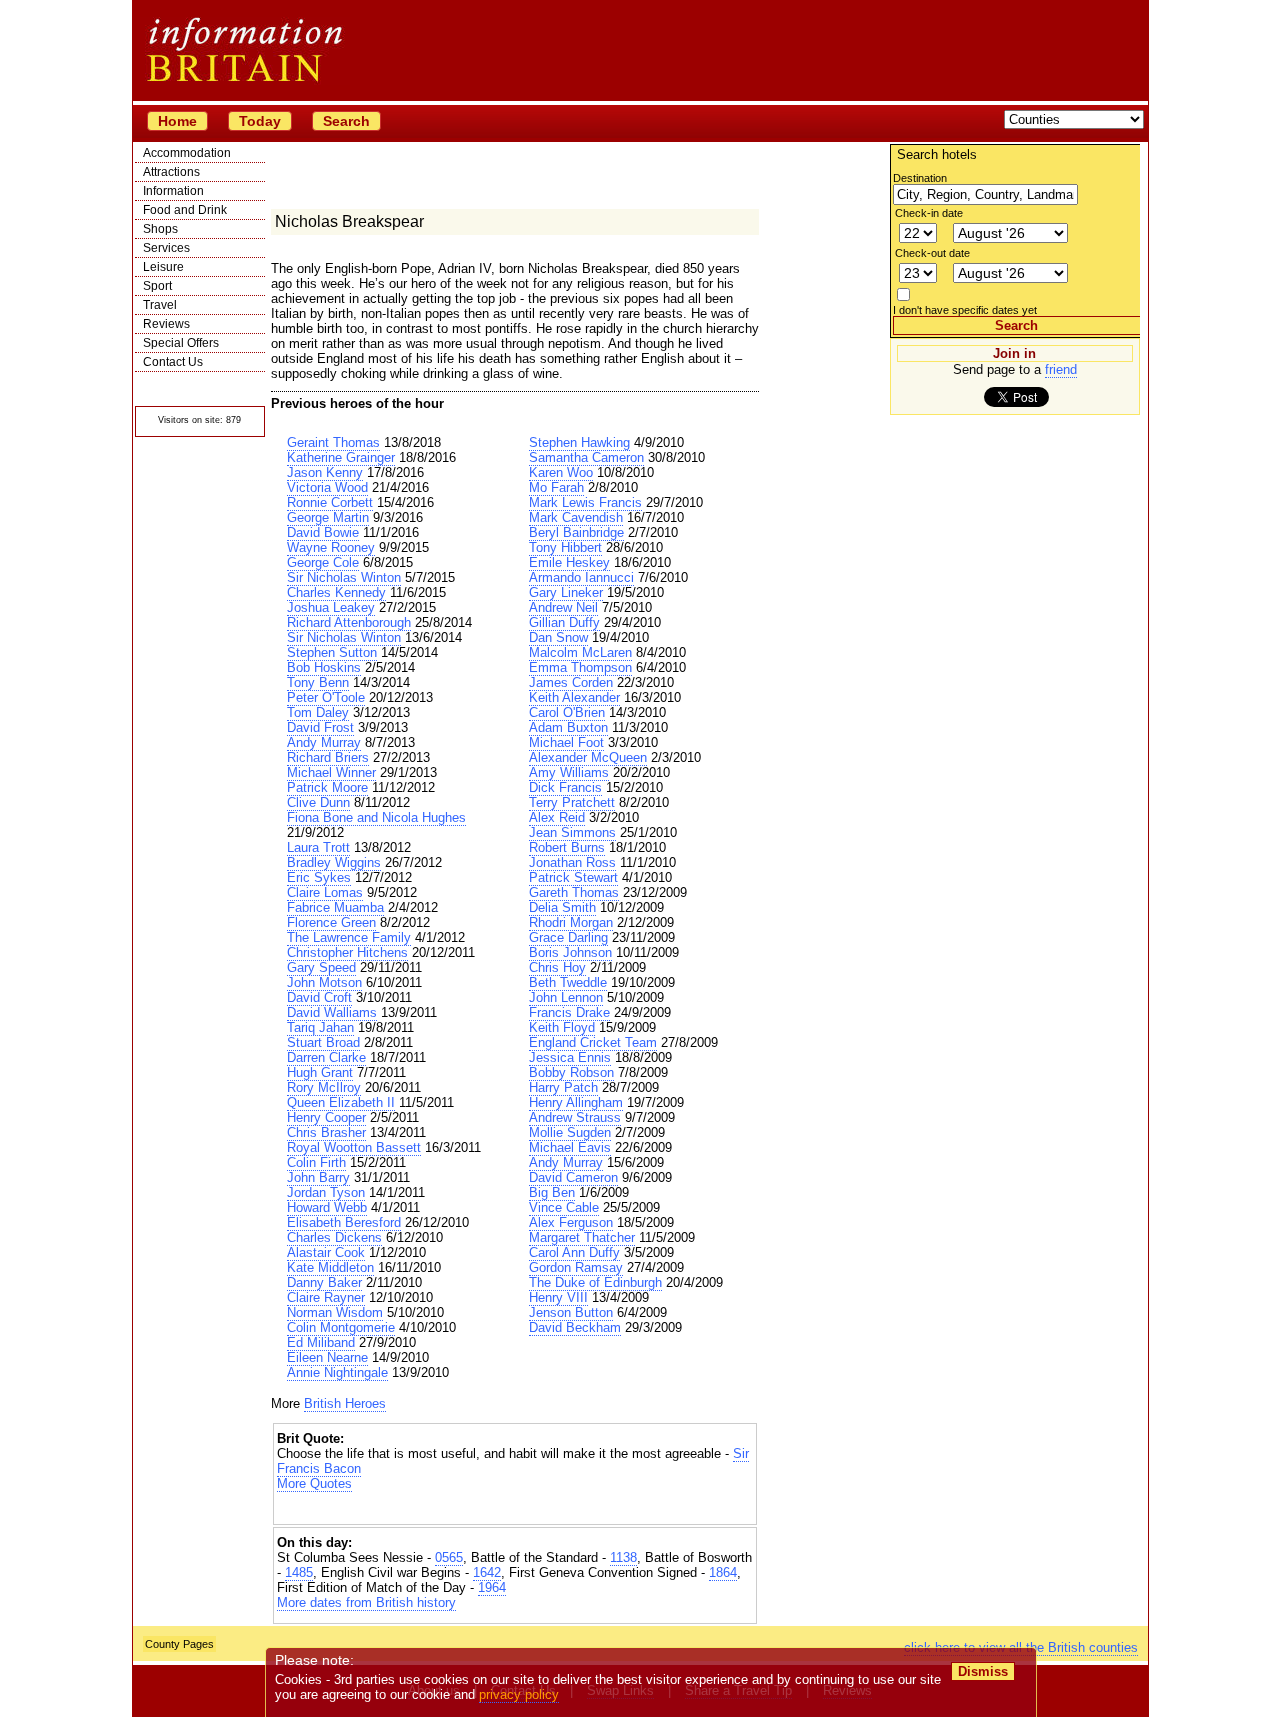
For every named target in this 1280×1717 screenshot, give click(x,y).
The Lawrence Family (349, 937)
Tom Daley (318, 712)
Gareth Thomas (574, 892)
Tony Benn (318, 682)
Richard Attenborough (349, 622)
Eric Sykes (319, 877)
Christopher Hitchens (347, 952)
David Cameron (573, 1177)
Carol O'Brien (567, 712)
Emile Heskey (569, 562)
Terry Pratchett (572, 802)
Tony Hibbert (565, 547)
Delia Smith (562, 907)
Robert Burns (567, 847)
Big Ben (552, 1192)
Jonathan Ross (572, 862)
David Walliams (332, 1012)
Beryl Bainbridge (576, 532)
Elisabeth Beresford (344, 1222)
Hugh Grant (320, 1072)
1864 (723, 1572)
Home (177, 121)
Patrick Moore (327, 787)
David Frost (320, 727)
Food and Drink (185, 210)
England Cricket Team (593, 1042)
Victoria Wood (327, 487)
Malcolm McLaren (580, 652)
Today (260, 121)
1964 (492, 1587)
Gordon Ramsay (576, 1267)
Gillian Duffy (564, 622)
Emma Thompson (580, 667)
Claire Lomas (325, 892)
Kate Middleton (330, 1267)
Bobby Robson (571, 1072)
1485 (299, 1572)
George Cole (323, 562)
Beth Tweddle (568, 982)
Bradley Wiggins (334, 862)
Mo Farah (556, 487)
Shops (160, 229)
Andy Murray (324, 742)
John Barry (318, 1177)
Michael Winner (331, 772)
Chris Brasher (326, 1132)
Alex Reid (557, 817)
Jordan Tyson (326, 1192)
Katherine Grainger (341, 457)
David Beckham (575, 1327)
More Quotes (314, 1483)
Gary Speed (321, 967)
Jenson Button (571, 1312)
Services (166, 248)
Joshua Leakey (331, 607)
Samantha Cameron (586, 457)
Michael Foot (566, 742)
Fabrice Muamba (335, 907)
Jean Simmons (572, 832)
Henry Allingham (576, 1102)
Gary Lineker (566, 592)
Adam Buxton (568, 727)
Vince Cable (564, 1207)
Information (173, 191)
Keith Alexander (574, 697)
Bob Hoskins (324, 667)
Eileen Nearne (327, 1357)
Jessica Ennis (570, 1057)
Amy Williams (569, 772)
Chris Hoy (557, 967)
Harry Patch (563, 1087)
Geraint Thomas (333, 442)
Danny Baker (324, 1282)
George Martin (328, 517)
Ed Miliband (321, 1342)
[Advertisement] (515, 1508)
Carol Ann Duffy (574, 1252)
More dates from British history (366, 1602)
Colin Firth (316, 1162)
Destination (920, 178)
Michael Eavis (570, 1147)
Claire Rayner (326, 1297)
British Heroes (345, 1403)
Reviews (166, 324)
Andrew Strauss (575, 1117)
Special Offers (181, 343)
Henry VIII (558, 1297)
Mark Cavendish (576, 517)
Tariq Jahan (320, 1027)
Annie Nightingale (337, 1372)
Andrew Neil (563, 607)
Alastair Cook (326, 1252)
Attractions (171, 172)
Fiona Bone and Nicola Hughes (376, 817)
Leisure (163, 267)
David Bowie (323, 532)
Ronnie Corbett (330, 502)
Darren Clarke (326, 1057)
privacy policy (519, 1694)
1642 (487, 1572)
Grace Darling (568, 937)
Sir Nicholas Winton (344, 577)
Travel (160, 305)
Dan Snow (558, 637)
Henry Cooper (326, 1117)
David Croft (319, 997)
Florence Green (331, 922)
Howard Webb (327, 1207)
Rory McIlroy (324, 1087)
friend (1061, 369)
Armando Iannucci (581, 577)
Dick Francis (565, 787)
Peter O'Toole (326, 697)
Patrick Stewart (573, 877)
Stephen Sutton (332, 652)
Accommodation (187, 153)
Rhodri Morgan (571, 922)
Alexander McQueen (588, 757)
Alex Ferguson (571, 1222)
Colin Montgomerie (341, 1327)
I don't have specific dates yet (965, 310)
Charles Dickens (334, 1237)
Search (346, 121)
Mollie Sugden (570, 1132)
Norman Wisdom (335, 1312)
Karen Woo (561, 472)
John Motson (324, 982)
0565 (449, 1557)
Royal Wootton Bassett (354, 1147)
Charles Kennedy (336, 592)
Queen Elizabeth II (341, 1102)
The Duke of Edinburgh (595, 1282)
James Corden (571, 682)
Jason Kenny (325, 472)
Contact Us (173, 362)
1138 (623, 1557)
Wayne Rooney (331, 547)
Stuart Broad (323, 1042)
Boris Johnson (570, 952)
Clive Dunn (318, 802)
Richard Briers (328, 757)
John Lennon (566, 997)
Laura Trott (318, 847)
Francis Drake (569, 1012)
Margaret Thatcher (582, 1237)
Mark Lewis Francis (585, 502)
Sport (157, 286)
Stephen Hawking (579, 442)
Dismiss (983, 1671)
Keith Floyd (562, 1027)
